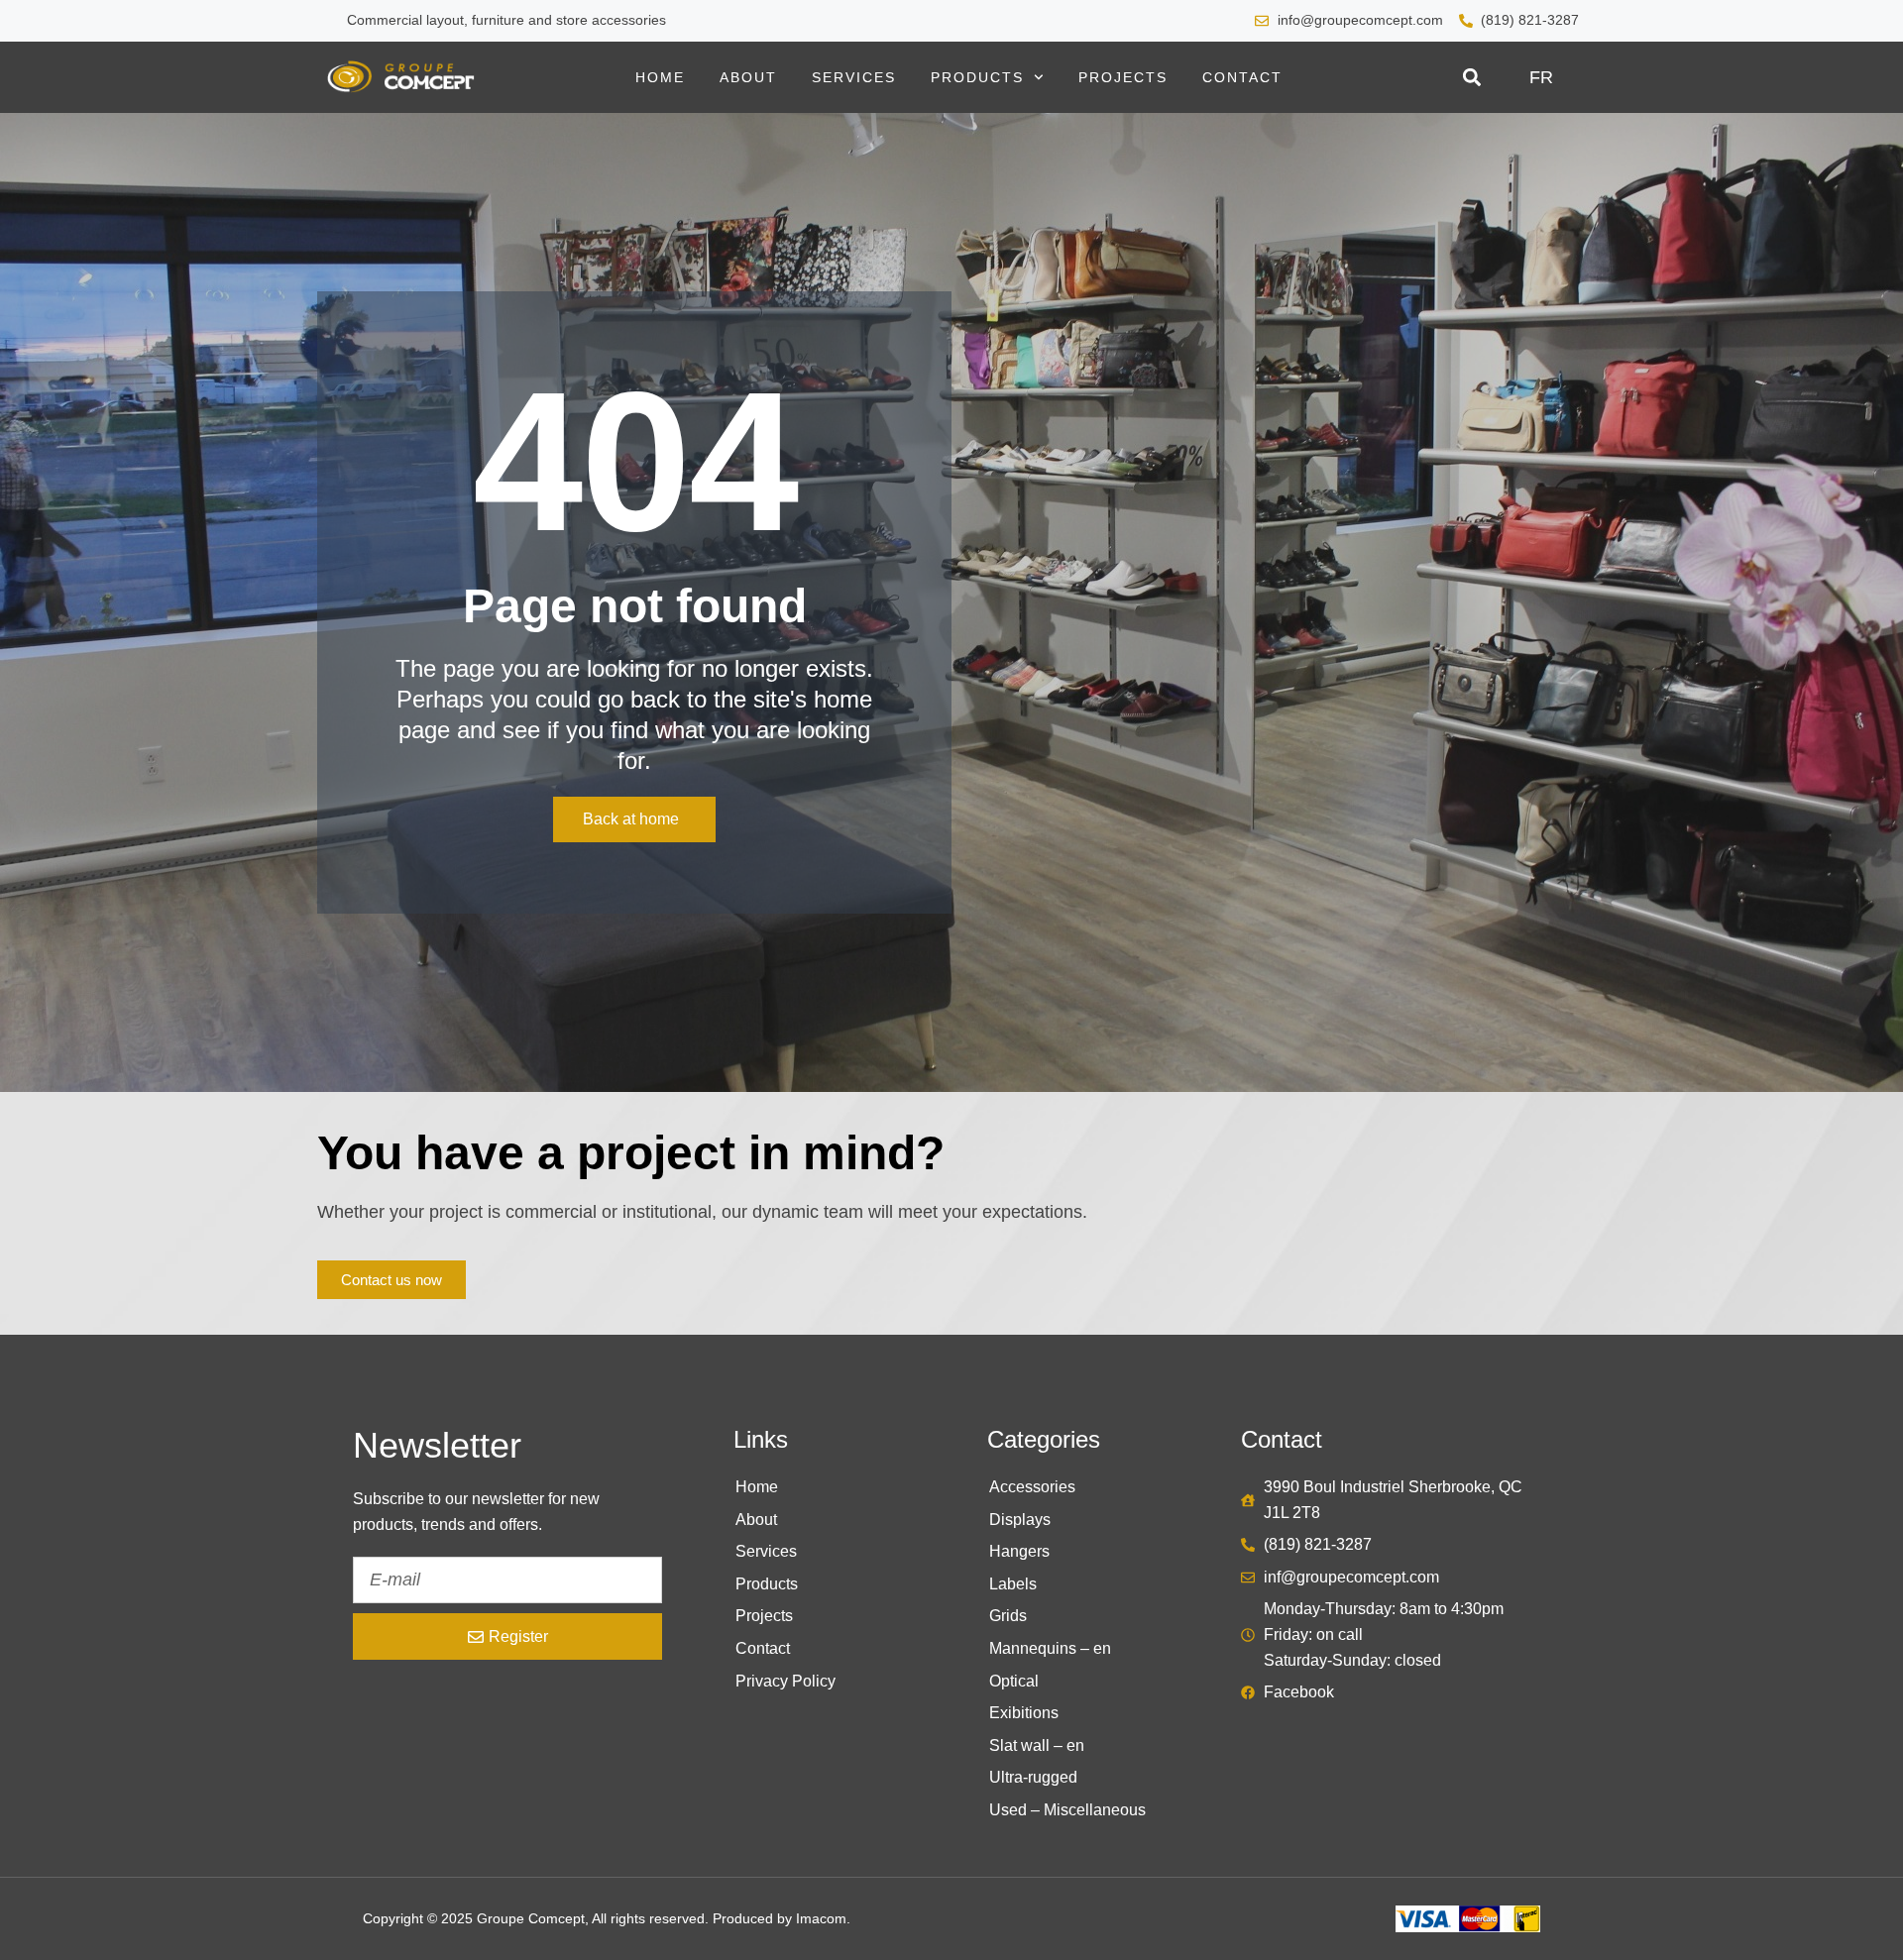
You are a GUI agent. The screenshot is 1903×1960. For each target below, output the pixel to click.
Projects (1123, 77)
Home (660, 77)
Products (977, 77)
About (748, 77)
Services (854, 77)
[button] (1471, 78)
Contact (1242, 77)
